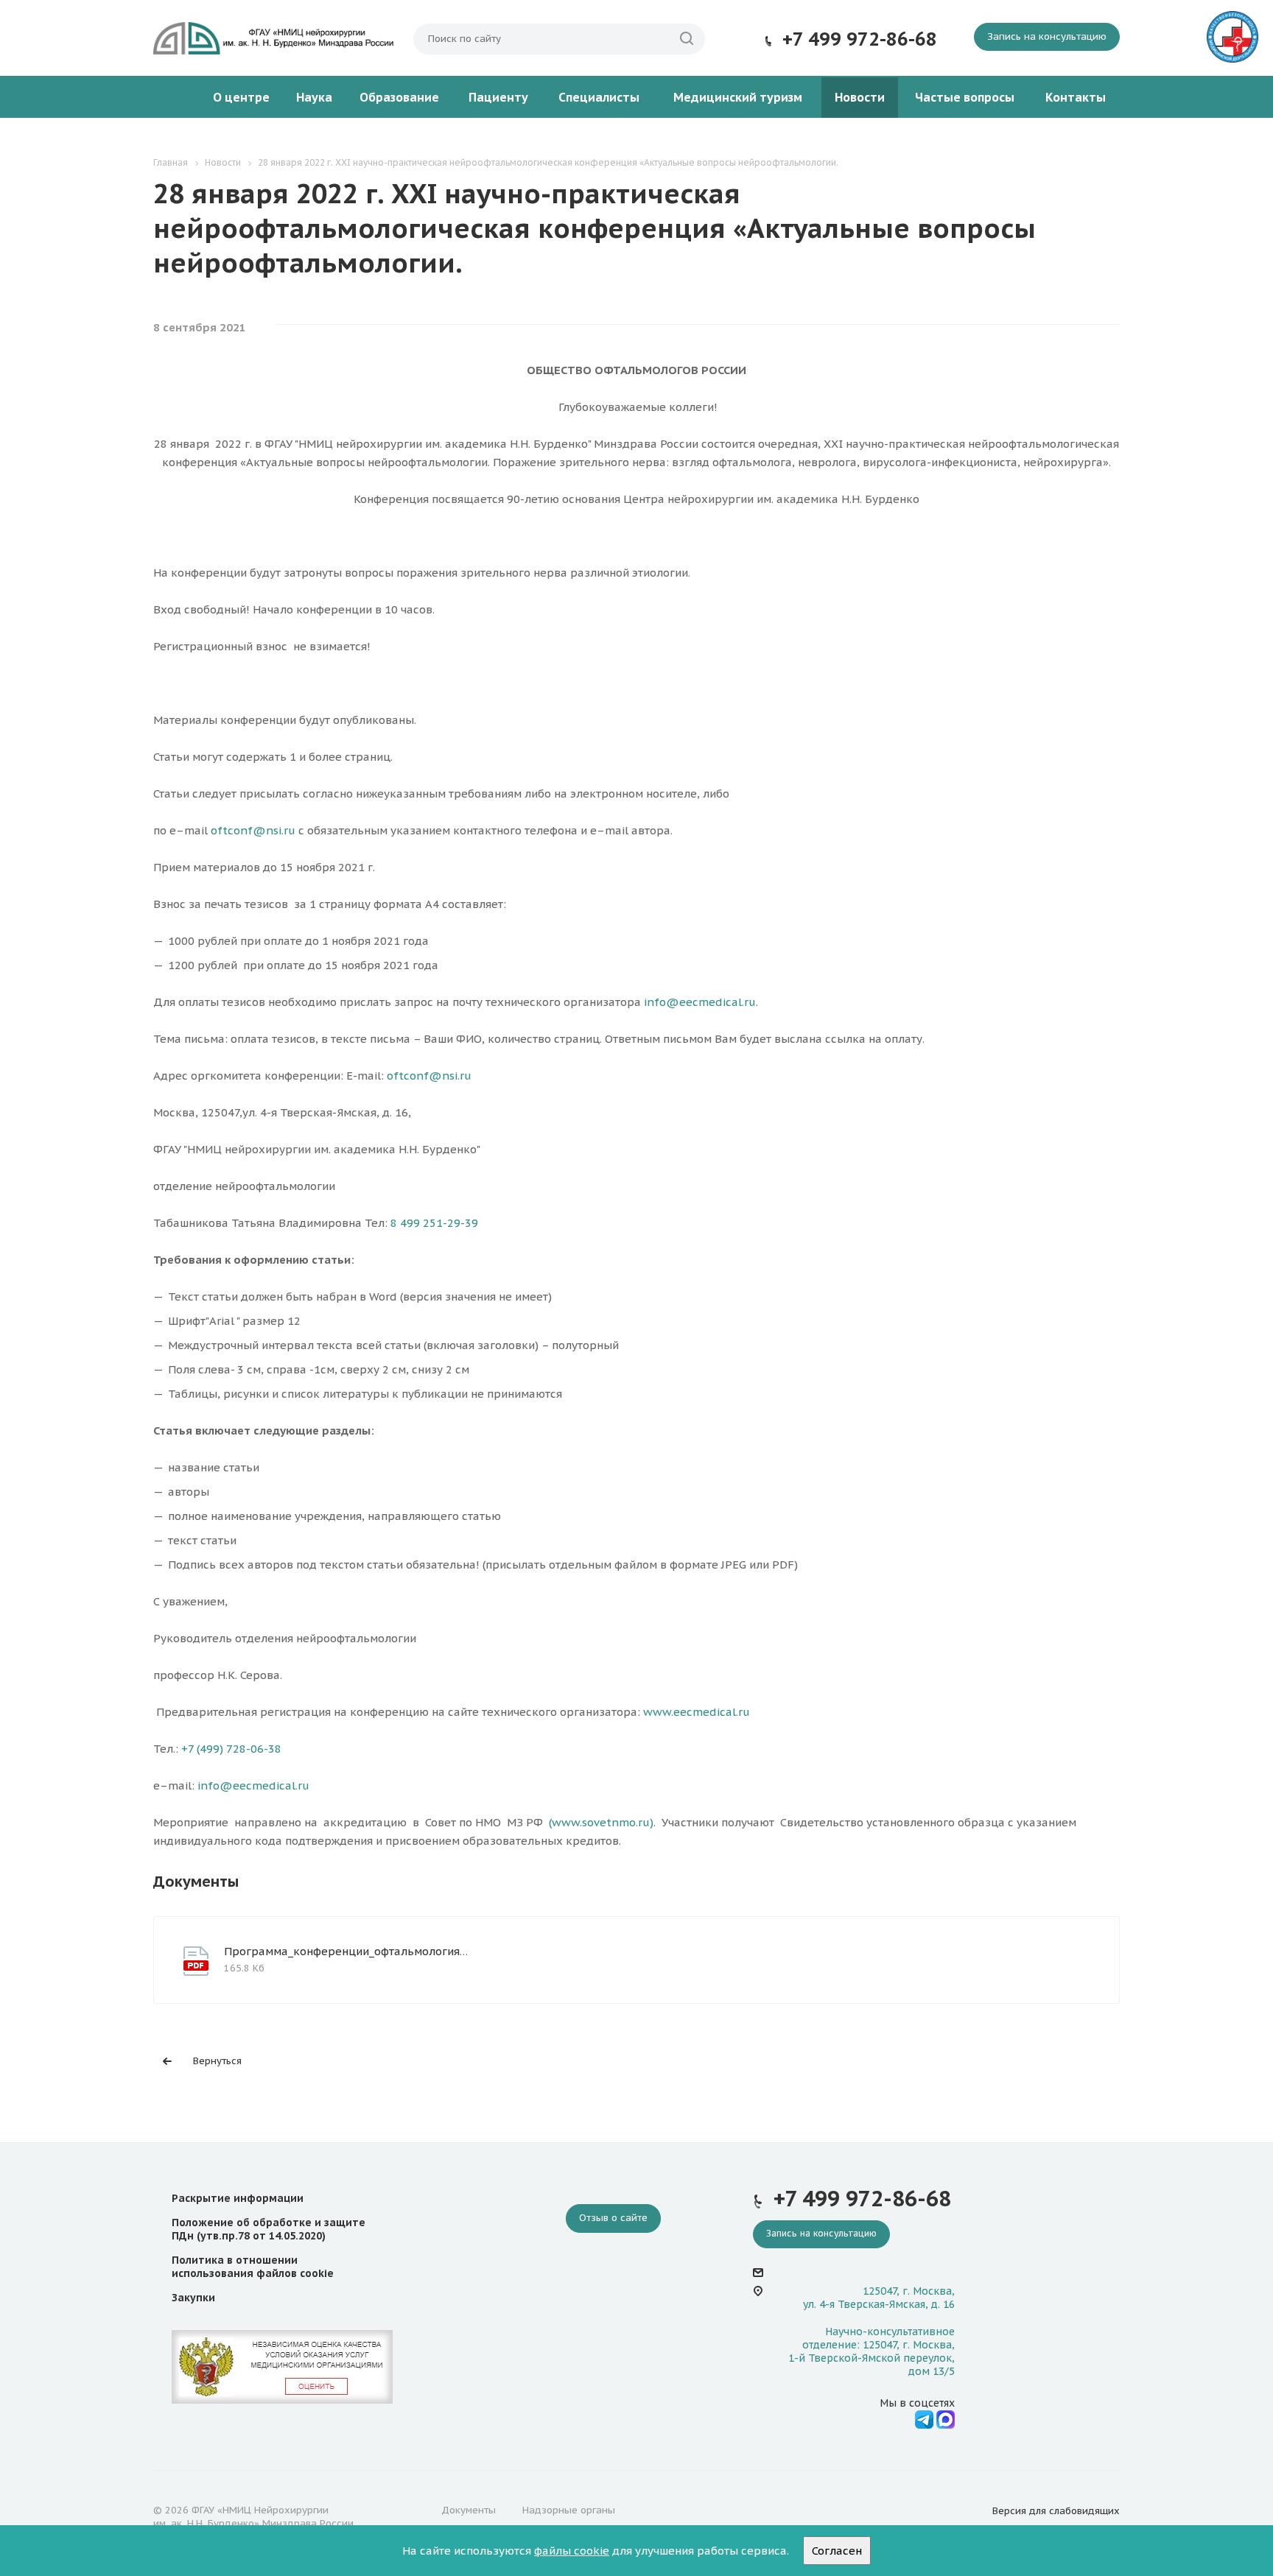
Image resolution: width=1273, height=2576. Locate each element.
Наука (314, 97)
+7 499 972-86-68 (860, 39)
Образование (399, 97)
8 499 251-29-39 (434, 1223)
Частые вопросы (965, 97)
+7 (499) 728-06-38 (231, 1749)
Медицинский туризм (738, 97)
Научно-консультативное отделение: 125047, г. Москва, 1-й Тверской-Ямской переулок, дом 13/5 (872, 2352)
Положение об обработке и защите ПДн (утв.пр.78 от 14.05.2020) (269, 2229)
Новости (860, 97)
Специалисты (599, 97)
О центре (241, 97)
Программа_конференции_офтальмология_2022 (358, 1951)
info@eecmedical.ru (700, 1002)
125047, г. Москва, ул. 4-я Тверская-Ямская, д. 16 (879, 2298)
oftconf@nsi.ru (253, 830)
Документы (469, 2510)
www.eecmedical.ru (697, 1712)
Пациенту (498, 97)
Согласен (837, 2551)
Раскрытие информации (238, 2198)
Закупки (193, 2298)
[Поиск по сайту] (687, 39)
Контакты (1076, 97)
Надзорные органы (569, 2510)
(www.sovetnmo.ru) (601, 1822)
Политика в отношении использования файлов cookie (253, 2267)
